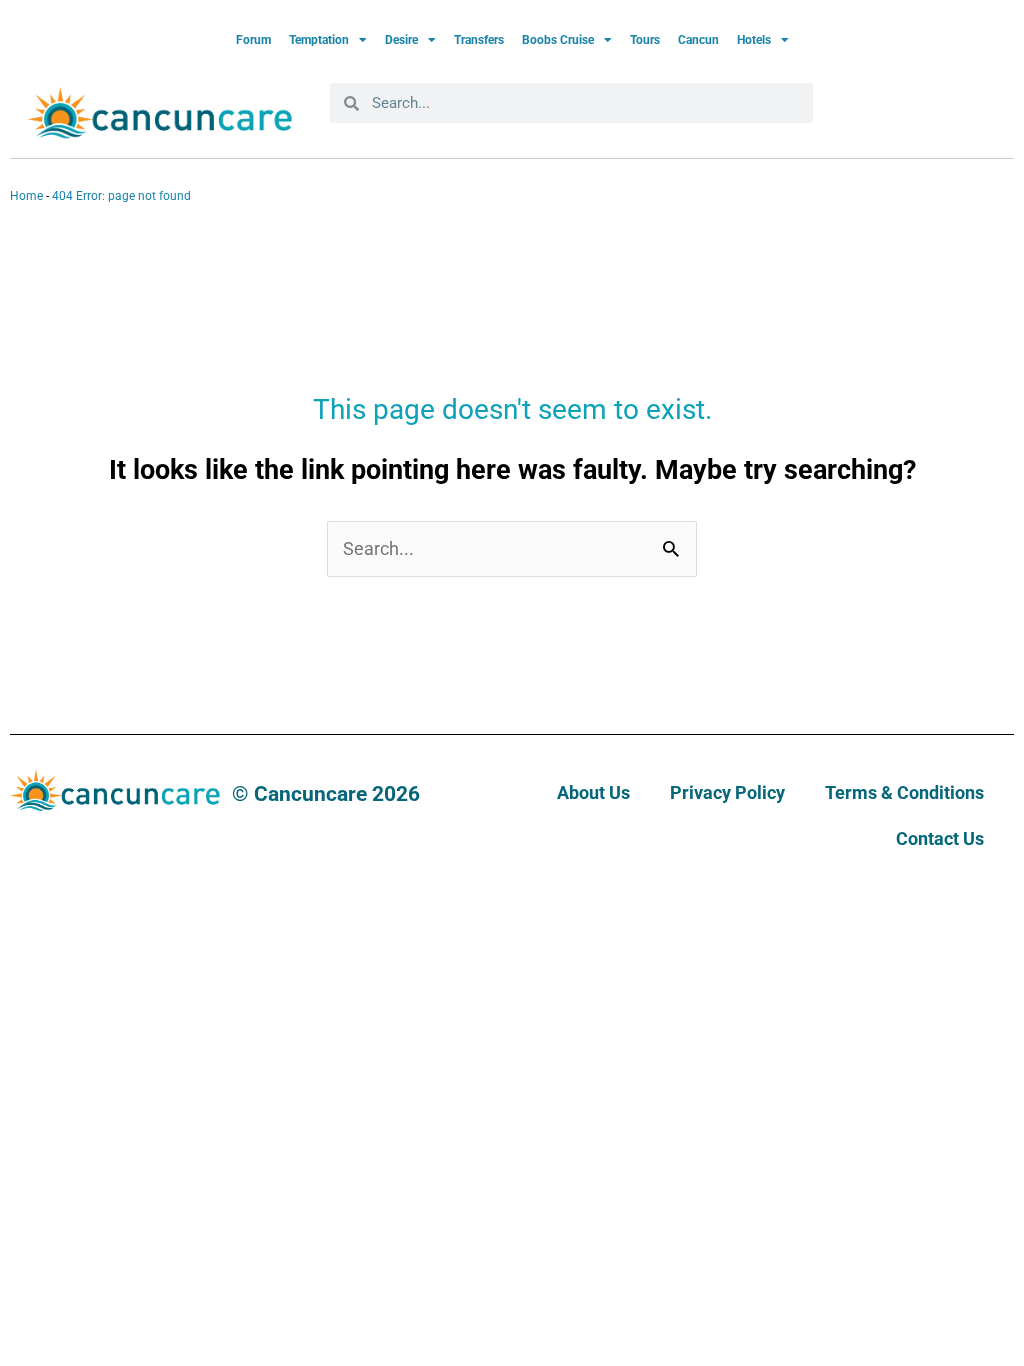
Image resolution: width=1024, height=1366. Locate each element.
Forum (253, 40)
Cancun (698, 40)
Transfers (479, 40)
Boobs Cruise (558, 40)
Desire (401, 40)
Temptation (319, 40)
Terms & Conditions (904, 792)
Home (26, 196)
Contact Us (940, 838)
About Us (593, 792)
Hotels (754, 40)
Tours (645, 40)
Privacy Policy (727, 792)
